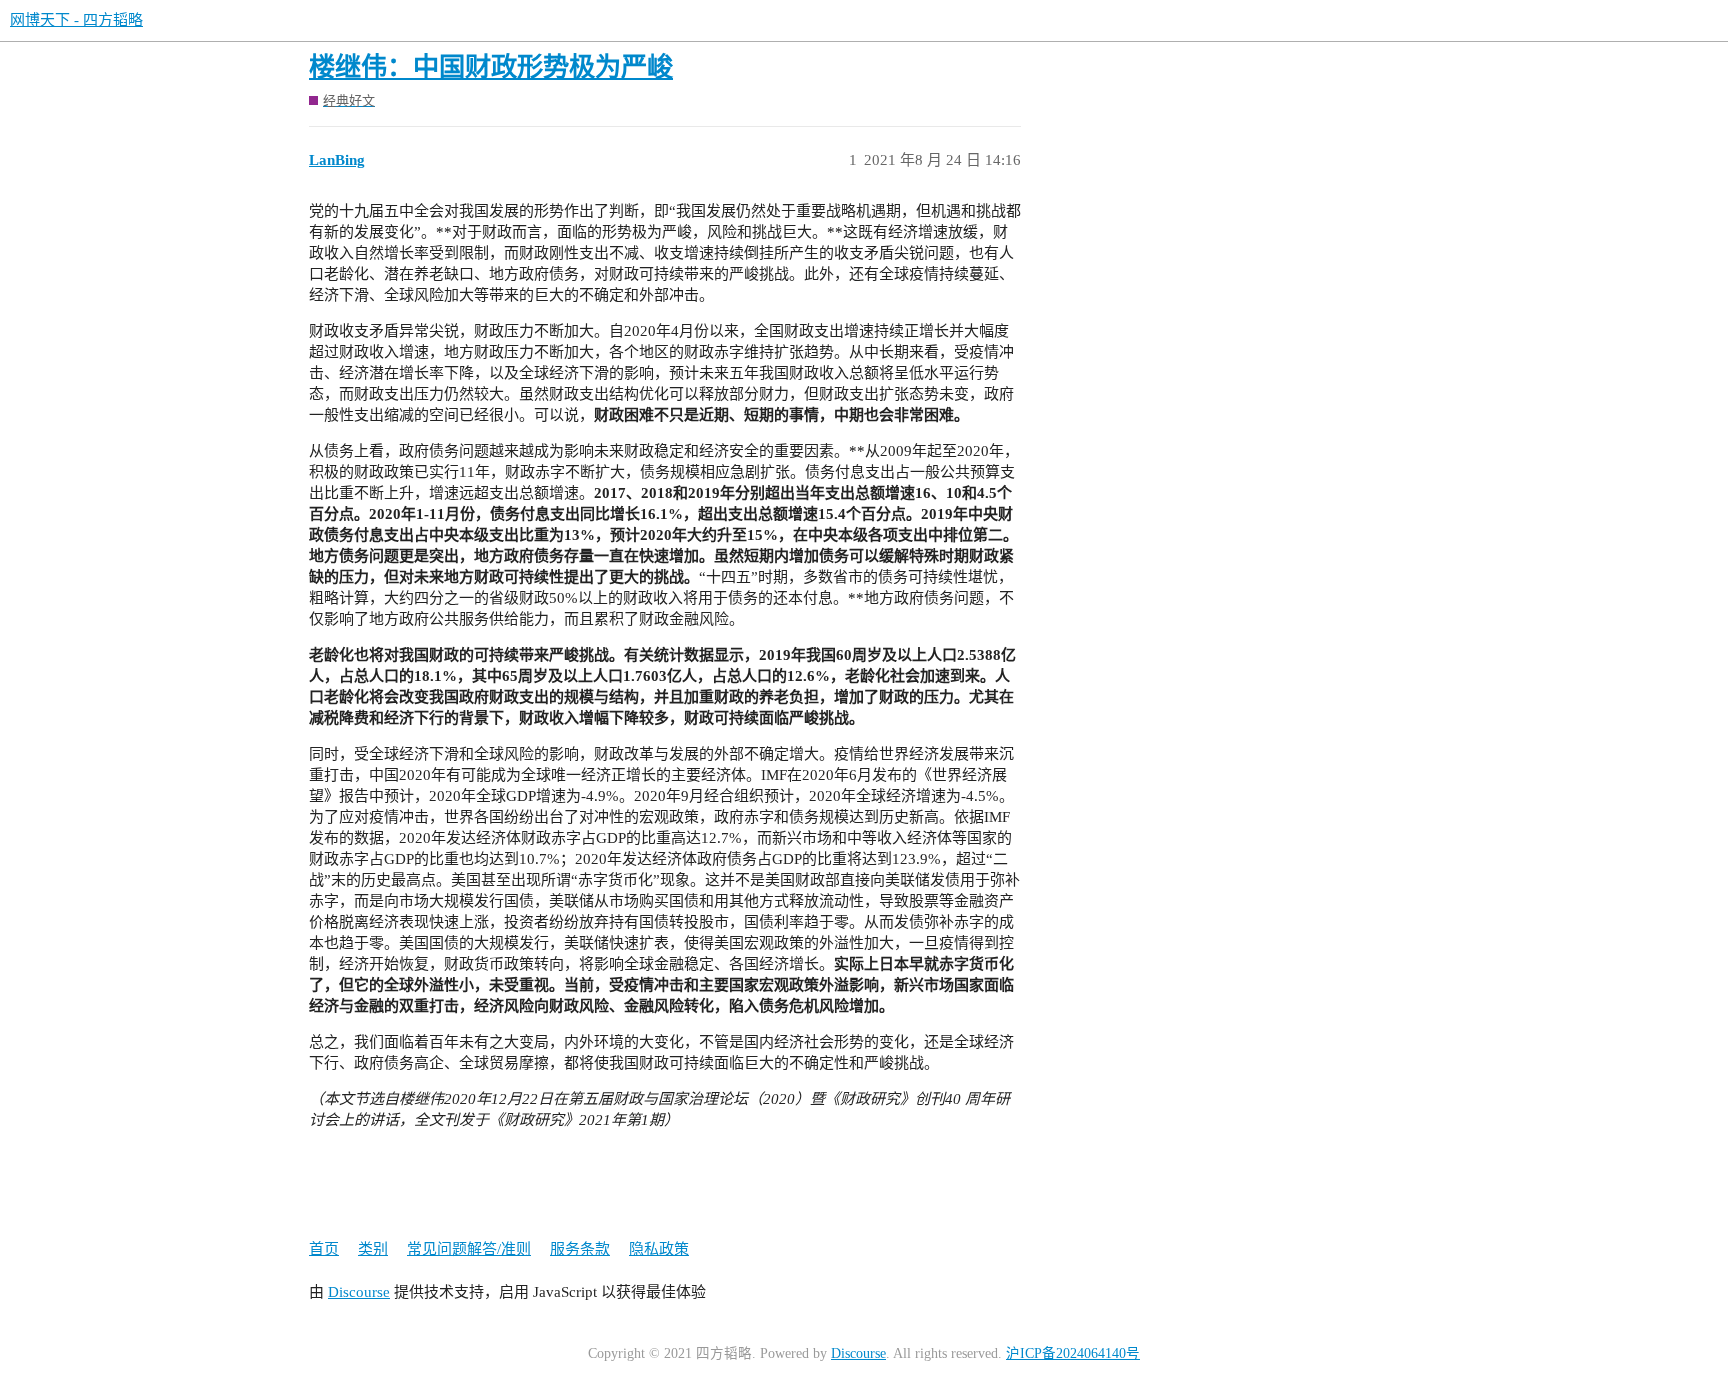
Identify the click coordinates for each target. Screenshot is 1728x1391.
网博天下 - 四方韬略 (76, 20)
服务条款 (580, 1249)
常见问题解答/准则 (469, 1249)
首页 (324, 1249)
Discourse (359, 1292)
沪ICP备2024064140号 (1073, 1353)
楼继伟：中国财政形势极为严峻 (491, 67)
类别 (373, 1249)
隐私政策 (659, 1249)
